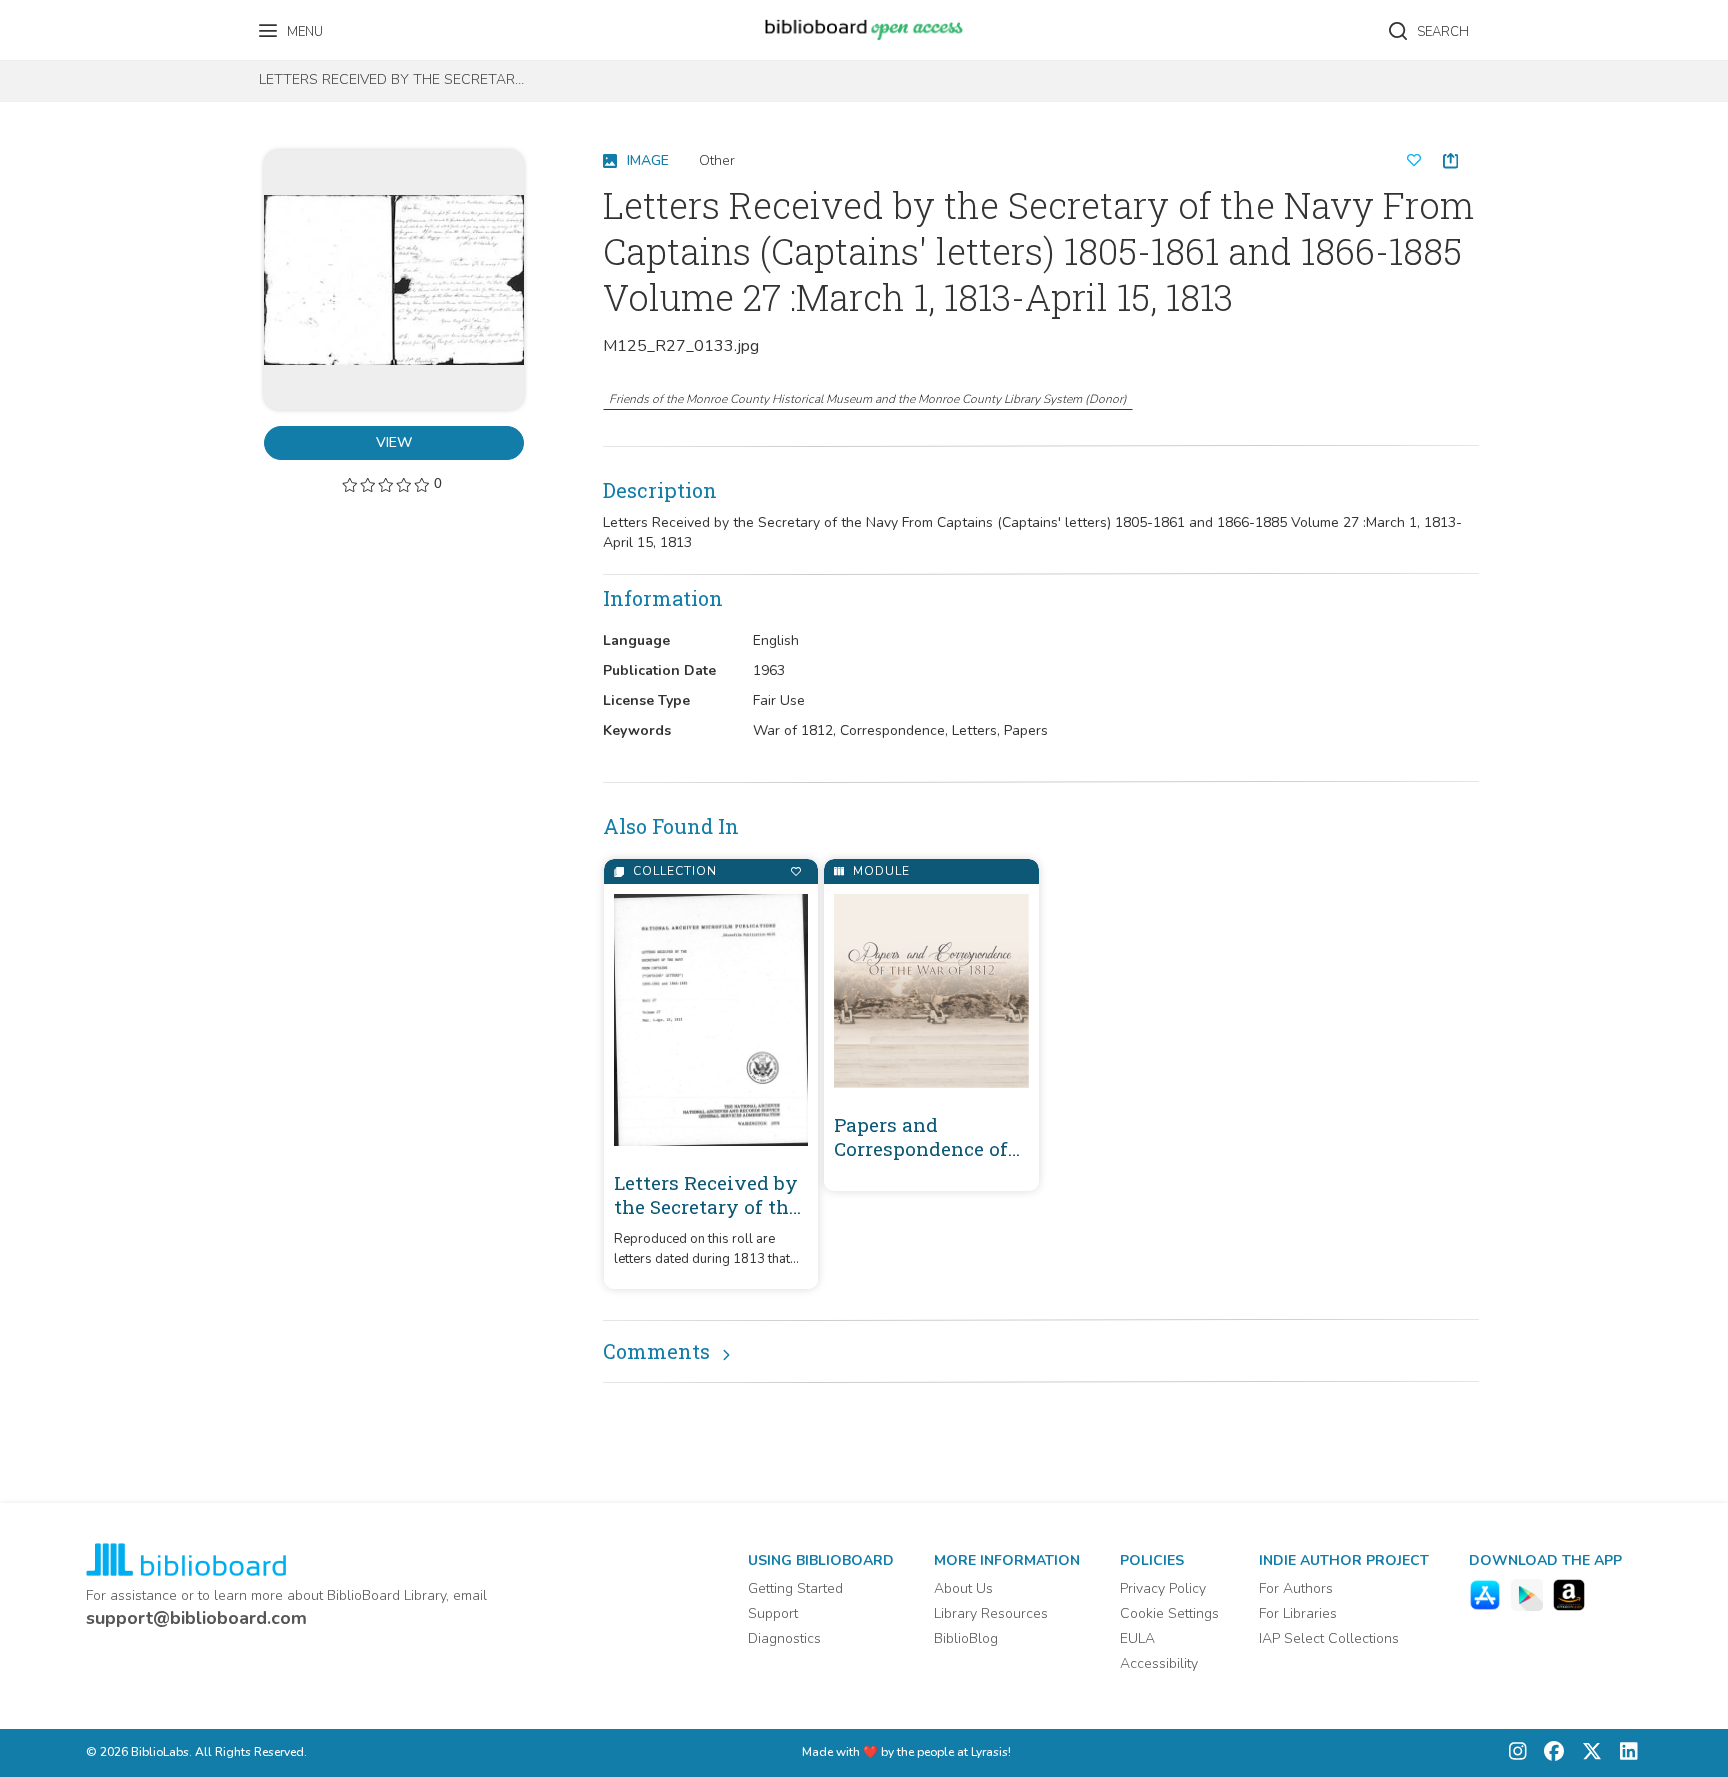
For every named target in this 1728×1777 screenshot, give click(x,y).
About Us (963, 1588)
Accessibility (1159, 1663)
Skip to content (105, 22)
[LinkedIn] (1624, 1753)
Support (773, 1613)
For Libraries (1298, 1613)
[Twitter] (1587, 1753)
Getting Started (795, 1588)
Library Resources (991, 1613)
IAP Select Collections (1329, 1638)
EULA (1137, 1638)
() (868, 399)
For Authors (1296, 1588)
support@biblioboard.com (196, 1618)
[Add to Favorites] (795, 871)
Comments (656, 1351)
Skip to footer (100, 22)
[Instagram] (1518, 1753)
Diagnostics (784, 1638)
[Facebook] (1549, 1753)
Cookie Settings (1169, 1613)
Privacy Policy (1163, 1588)
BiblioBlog (966, 1638)
